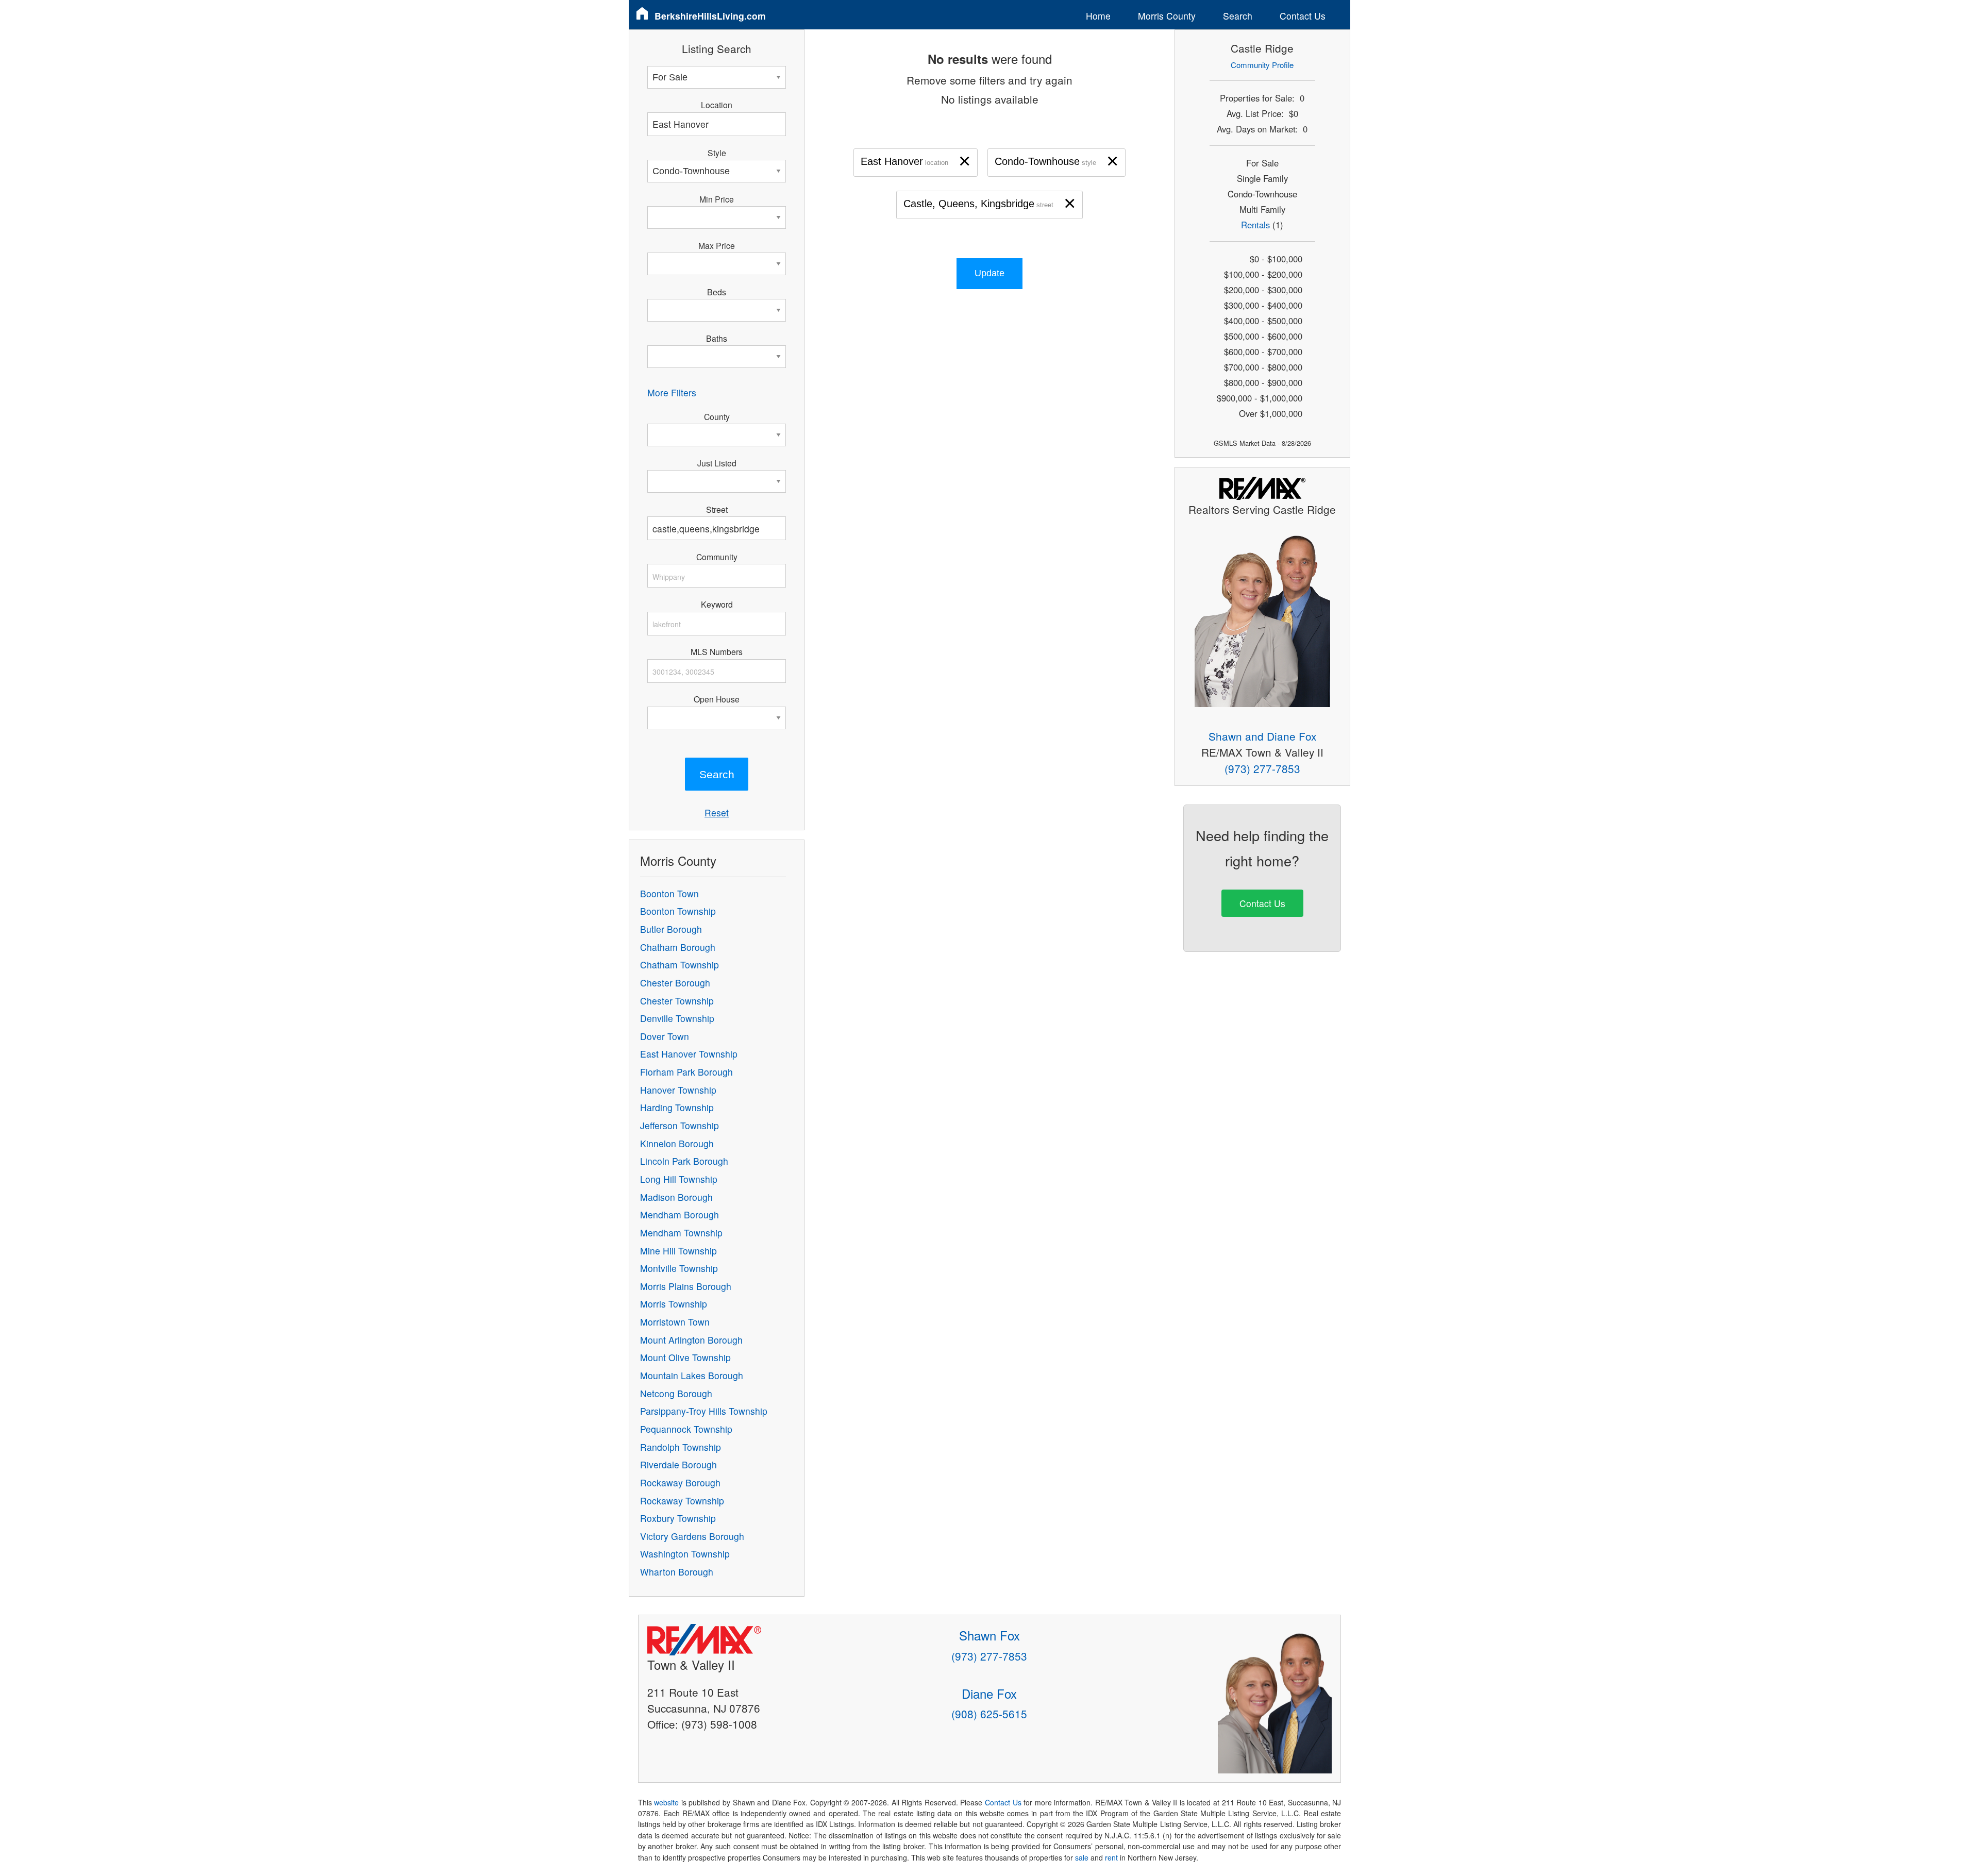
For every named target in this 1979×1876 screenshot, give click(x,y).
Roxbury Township (678, 1518)
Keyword (717, 604)
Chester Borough (675, 983)
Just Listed (717, 463)
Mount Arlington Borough (691, 1340)
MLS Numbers (717, 651)
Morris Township (674, 1304)
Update (989, 273)
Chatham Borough (678, 947)
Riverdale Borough (678, 1464)
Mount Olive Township (685, 1357)
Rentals (1255, 225)
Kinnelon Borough (677, 1143)
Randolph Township (681, 1447)
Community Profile (1262, 65)
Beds (717, 292)
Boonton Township (678, 911)
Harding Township (677, 1107)
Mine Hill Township (678, 1251)
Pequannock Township (686, 1429)
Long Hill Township (679, 1179)
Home (1098, 16)
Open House (717, 699)
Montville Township (679, 1268)
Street (717, 509)
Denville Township (677, 1018)
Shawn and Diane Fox (1262, 736)
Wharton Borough (677, 1572)
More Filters (672, 392)
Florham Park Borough (686, 1072)
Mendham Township (681, 1233)
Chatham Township (680, 965)
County (717, 416)
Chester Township (677, 1001)
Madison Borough (676, 1197)
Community (717, 557)
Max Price (717, 245)
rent (1111, 1857)
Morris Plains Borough (686, 1286)
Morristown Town (675, 1322)
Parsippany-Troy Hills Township (704, 1411)
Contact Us (1303, 16)
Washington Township (685, 1554)
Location (717, 105)
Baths (717, 338)
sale (1082, 1857)
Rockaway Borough (680, 1483)
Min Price (717, 199)
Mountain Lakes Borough (692, 1375)
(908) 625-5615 (989, 1714)
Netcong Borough (676, 1393)
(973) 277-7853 (1262, 768)
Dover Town (665, 1036)
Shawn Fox (989, 1635)
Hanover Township (678, 1090)
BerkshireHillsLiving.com (710, 16)
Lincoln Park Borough (684, 1161)
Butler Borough (671, 929)
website (666, 1802)
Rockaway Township (682, 1501)
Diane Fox (989, 1693)
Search (1238, 16)
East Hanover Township (689, 1054)
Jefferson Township (680, 1125)
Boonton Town (669, 893)
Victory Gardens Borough (692, 1536)
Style (717, 153)
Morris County (1167, 16)
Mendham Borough (680, 1215)
